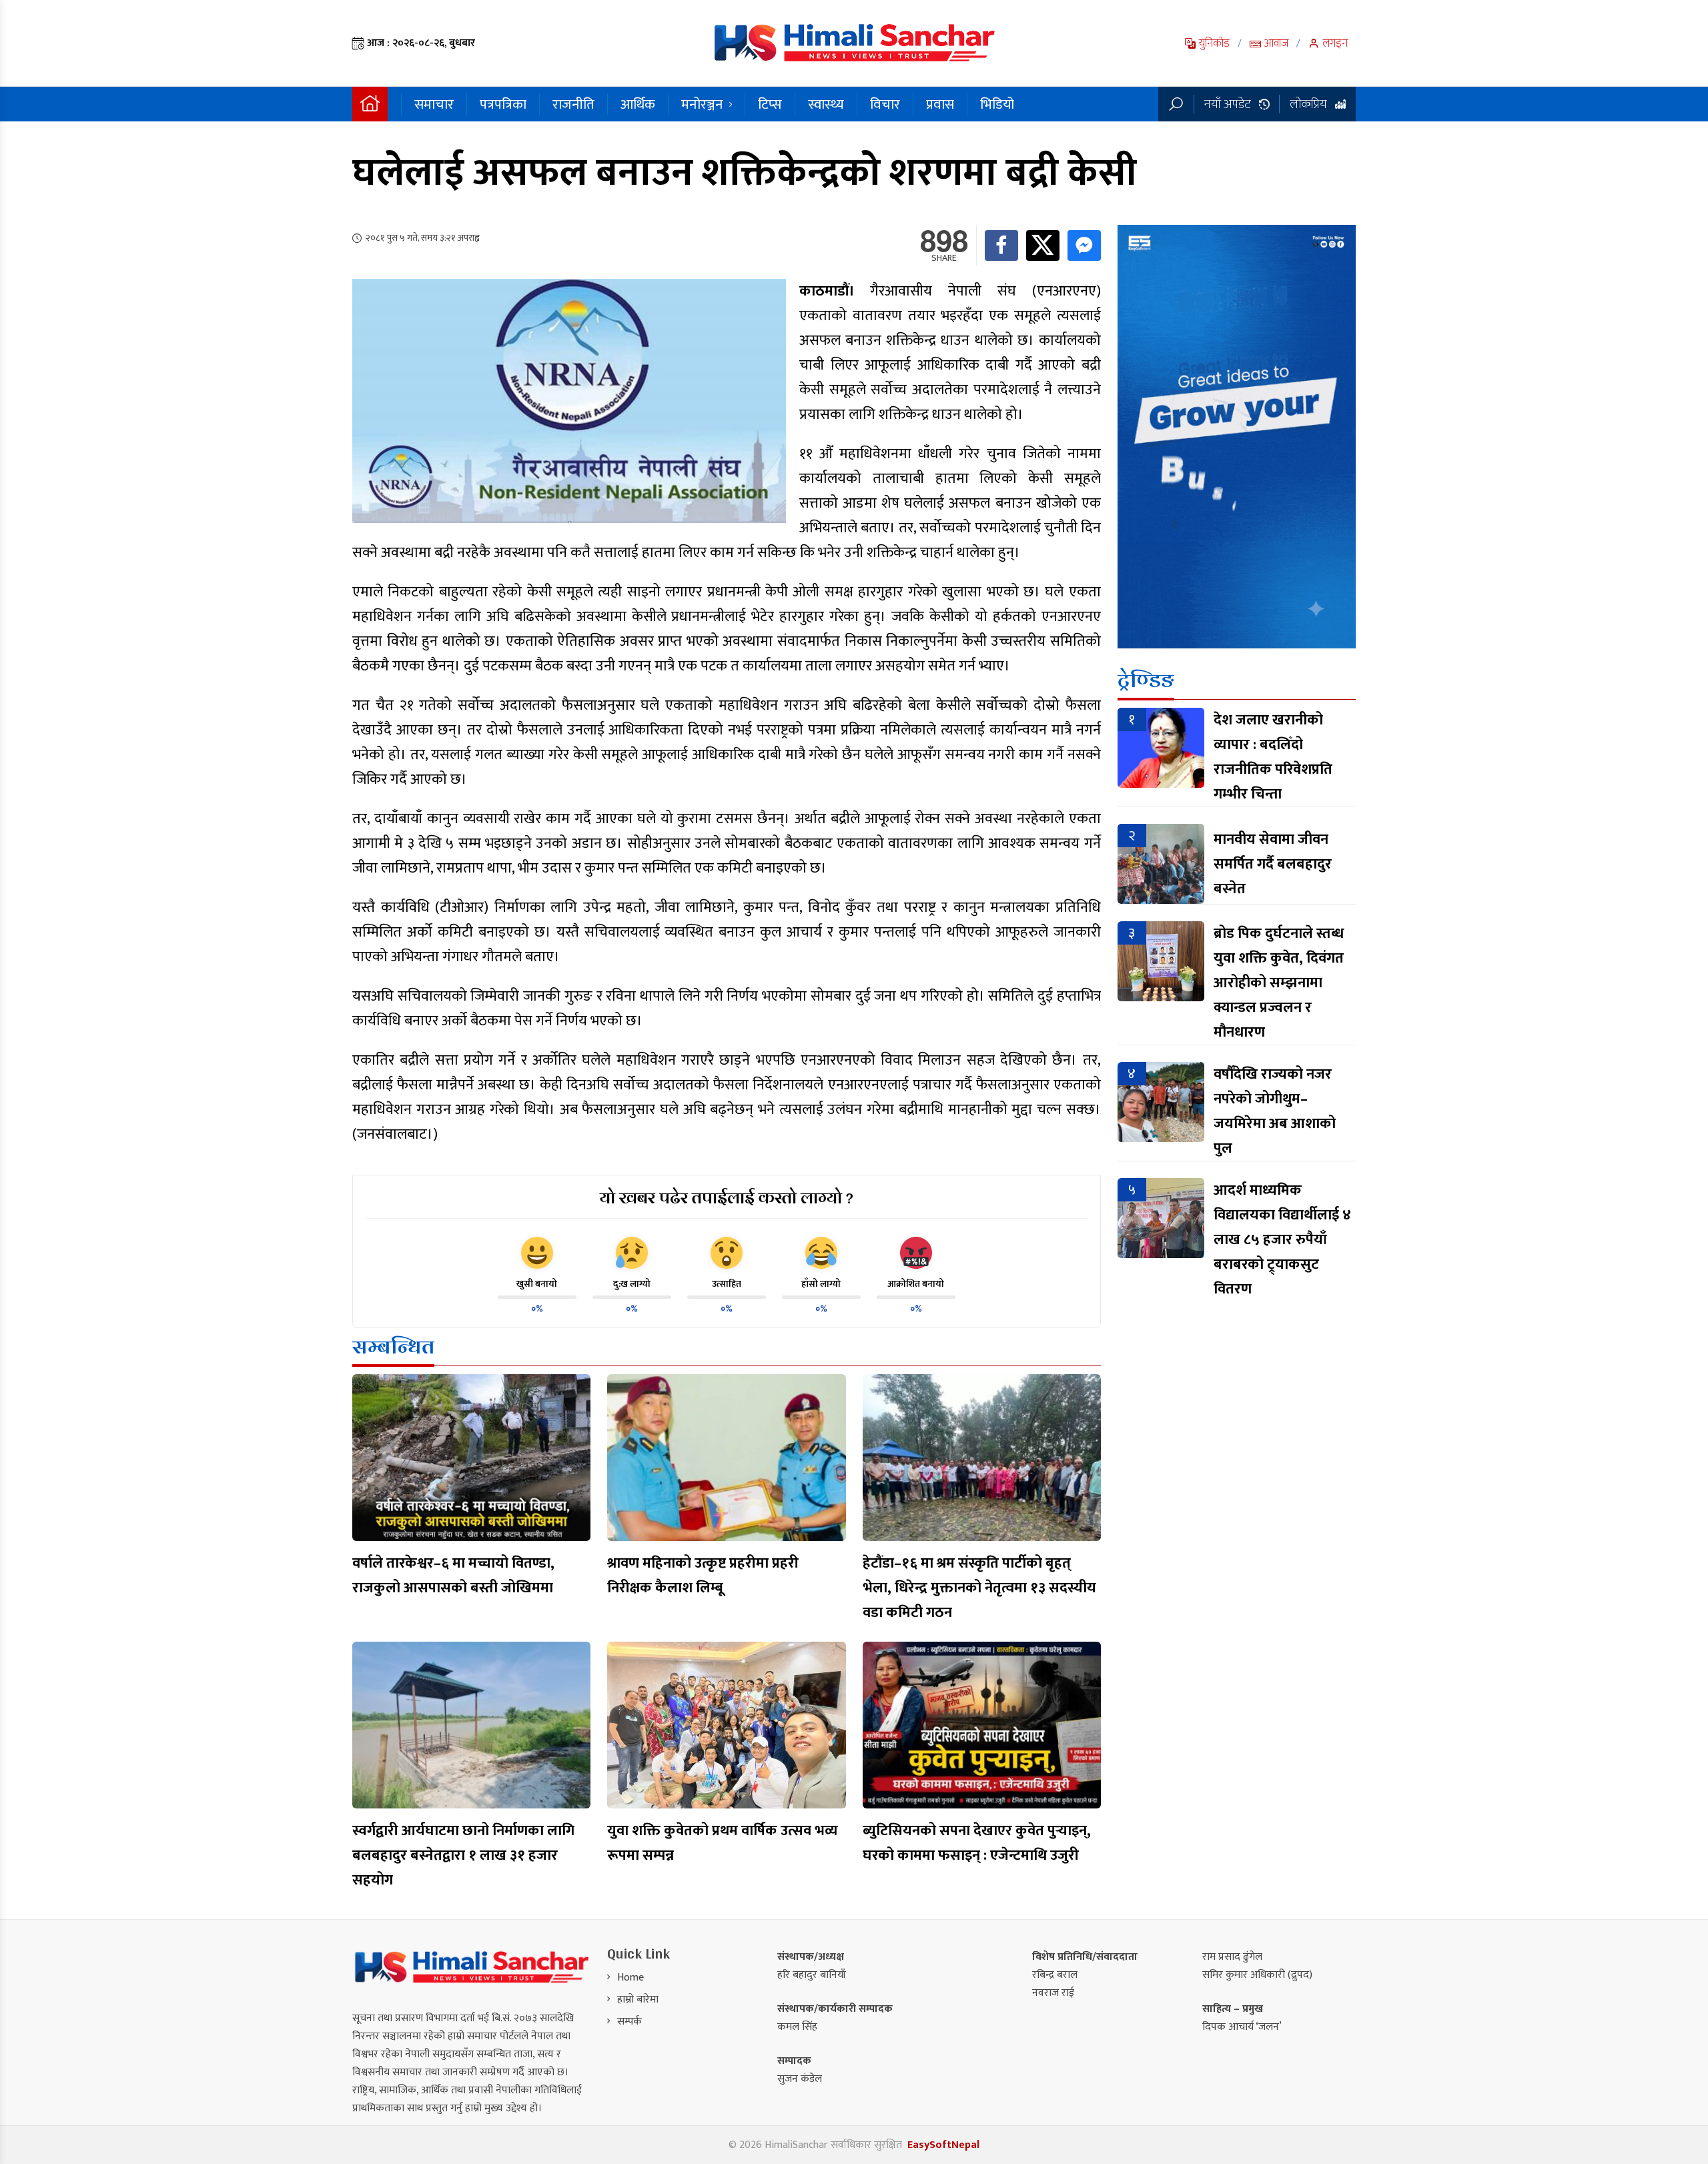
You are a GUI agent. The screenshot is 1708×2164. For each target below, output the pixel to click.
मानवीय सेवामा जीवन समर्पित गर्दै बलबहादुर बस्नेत (1273, 864)
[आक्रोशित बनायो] (916, 1253)
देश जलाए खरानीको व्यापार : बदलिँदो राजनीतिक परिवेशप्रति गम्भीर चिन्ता (1273, 757)
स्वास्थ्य (826, 104)
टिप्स (770, 104)
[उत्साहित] (727, 1253)
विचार (885, 104)
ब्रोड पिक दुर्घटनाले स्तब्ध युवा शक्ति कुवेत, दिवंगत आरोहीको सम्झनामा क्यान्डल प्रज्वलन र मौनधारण (1279, 983)
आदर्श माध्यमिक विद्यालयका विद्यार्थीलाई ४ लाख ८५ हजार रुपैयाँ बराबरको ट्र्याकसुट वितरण (1282, 1240)
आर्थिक (638, 104)
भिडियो (997, 104)
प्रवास (940, 104)
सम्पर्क (629, 2022)
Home (630, 1978)
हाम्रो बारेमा (638, 2000)
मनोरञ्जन (702, 104)
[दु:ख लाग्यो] (632, 1253)
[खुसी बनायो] (537, 1253)
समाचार (434, 104)
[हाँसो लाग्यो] (821, 1253)
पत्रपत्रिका (503, 104)
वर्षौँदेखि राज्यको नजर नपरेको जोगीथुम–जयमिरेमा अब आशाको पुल (1275, 1111)
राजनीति (573, 104)
